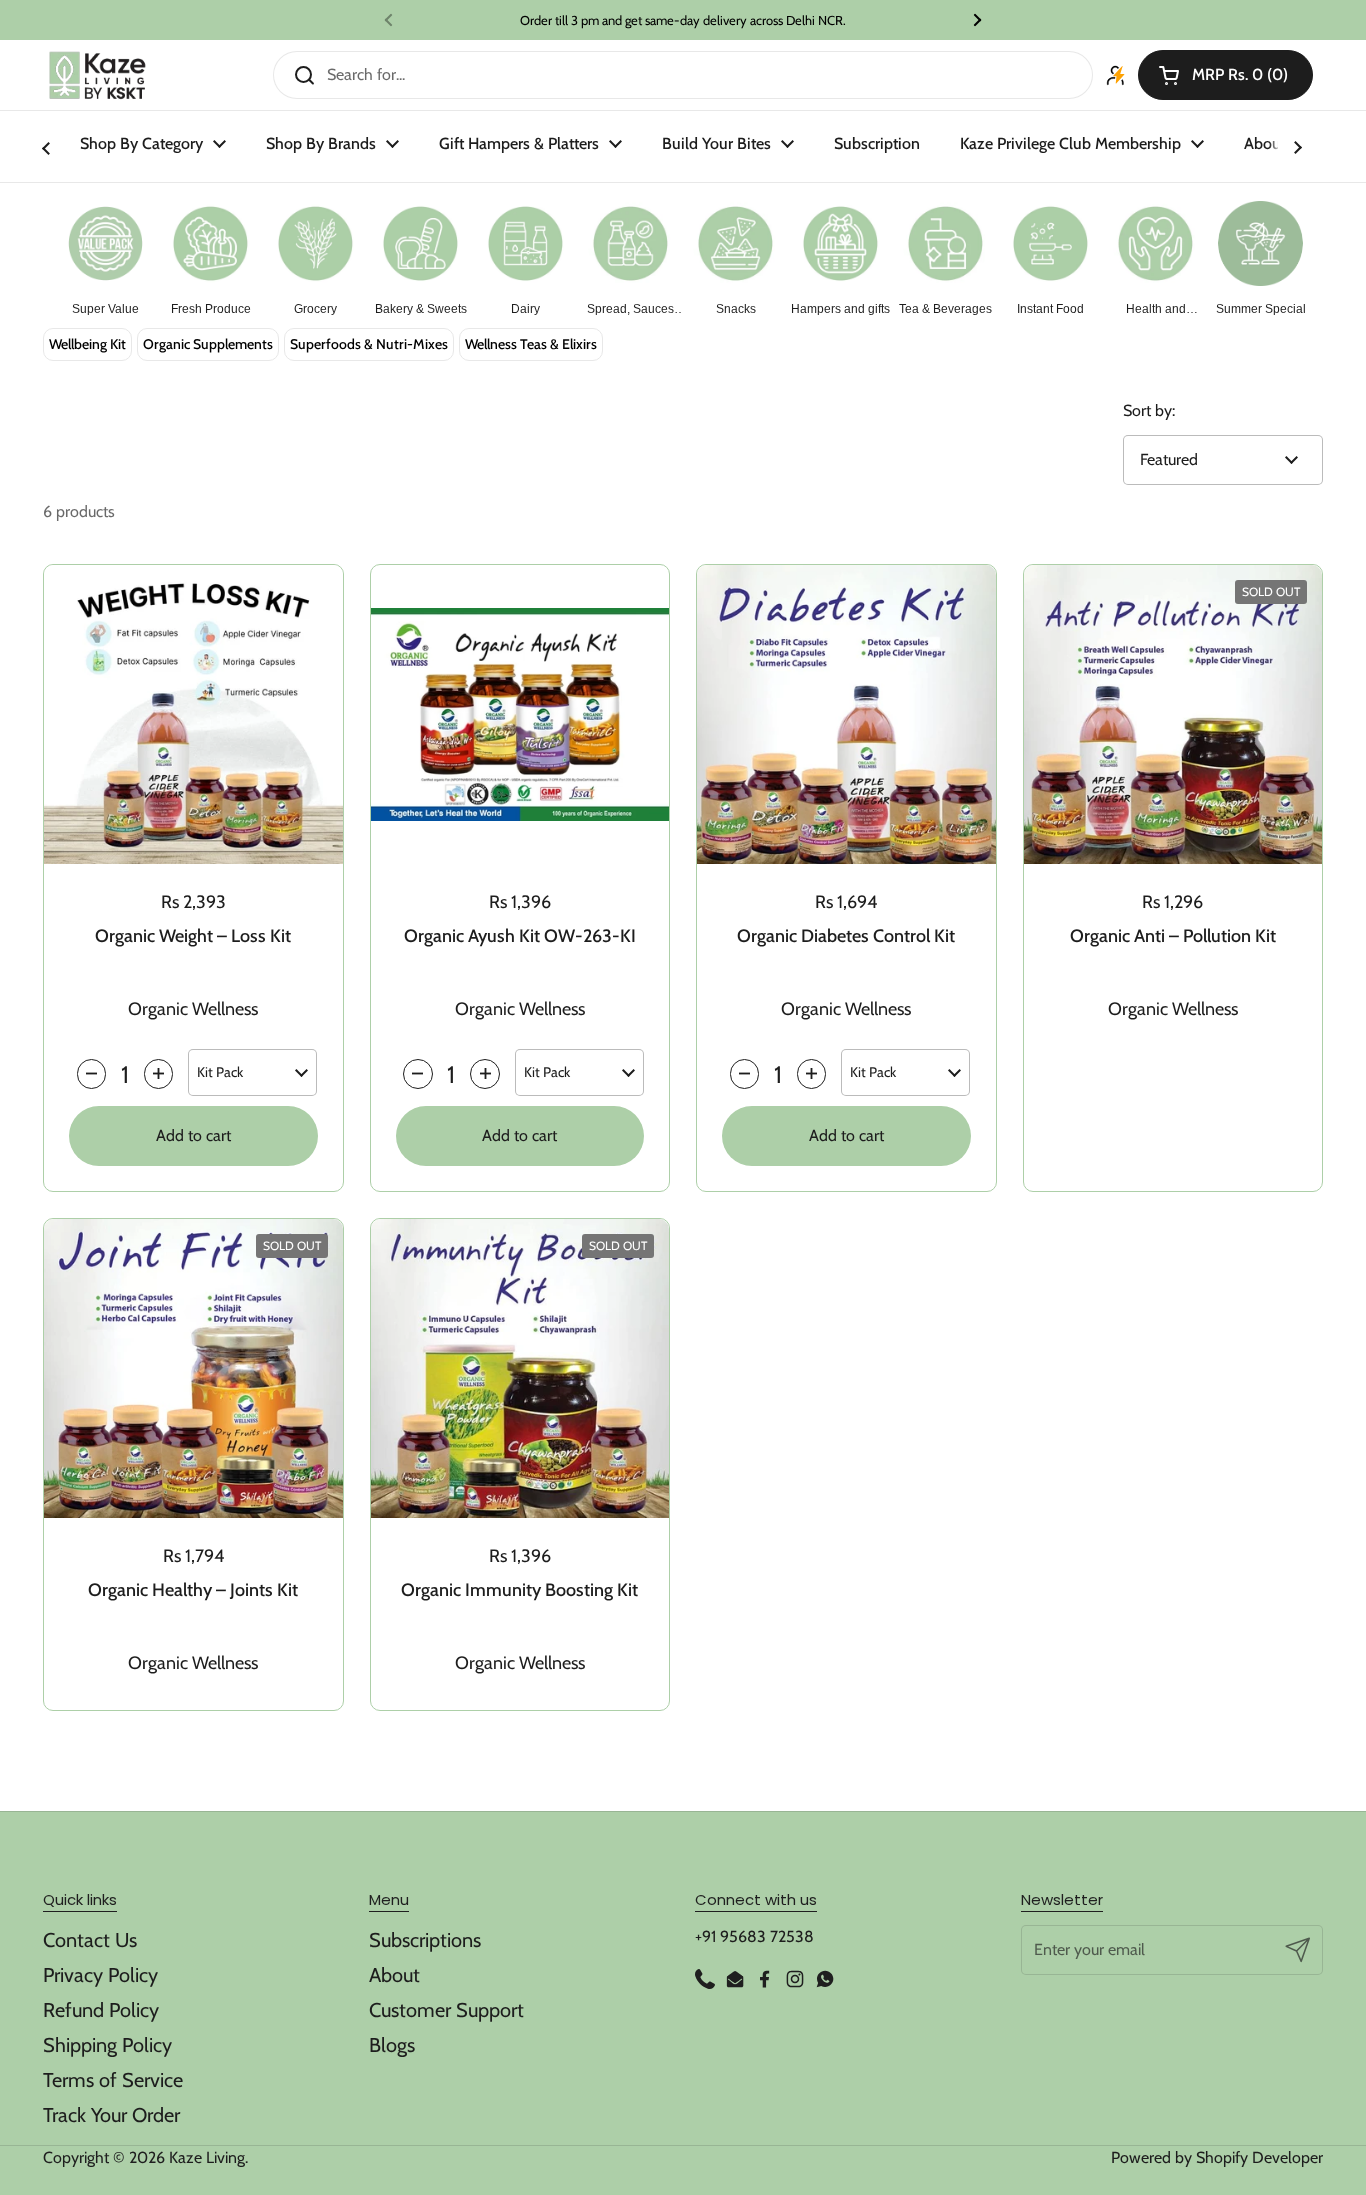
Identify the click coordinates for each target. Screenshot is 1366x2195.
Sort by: (1149, 410)
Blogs (392, 2045)
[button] (1225, 75)
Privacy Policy (100, 1975)
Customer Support (446, 2010)
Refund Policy (101, 2010)
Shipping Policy (107, 2045)
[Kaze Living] (97, 75)
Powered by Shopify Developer (1217, 2157)
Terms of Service (113, 2080)
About (394, 1975)
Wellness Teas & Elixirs (531, 344)
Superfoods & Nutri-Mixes (369, 344)
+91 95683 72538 (754, 1936)
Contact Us (90, 1940)
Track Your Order (111, 2115)
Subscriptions (425, 1940)
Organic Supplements (208, 344)
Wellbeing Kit (87, 344)
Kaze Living (207, 2157)
